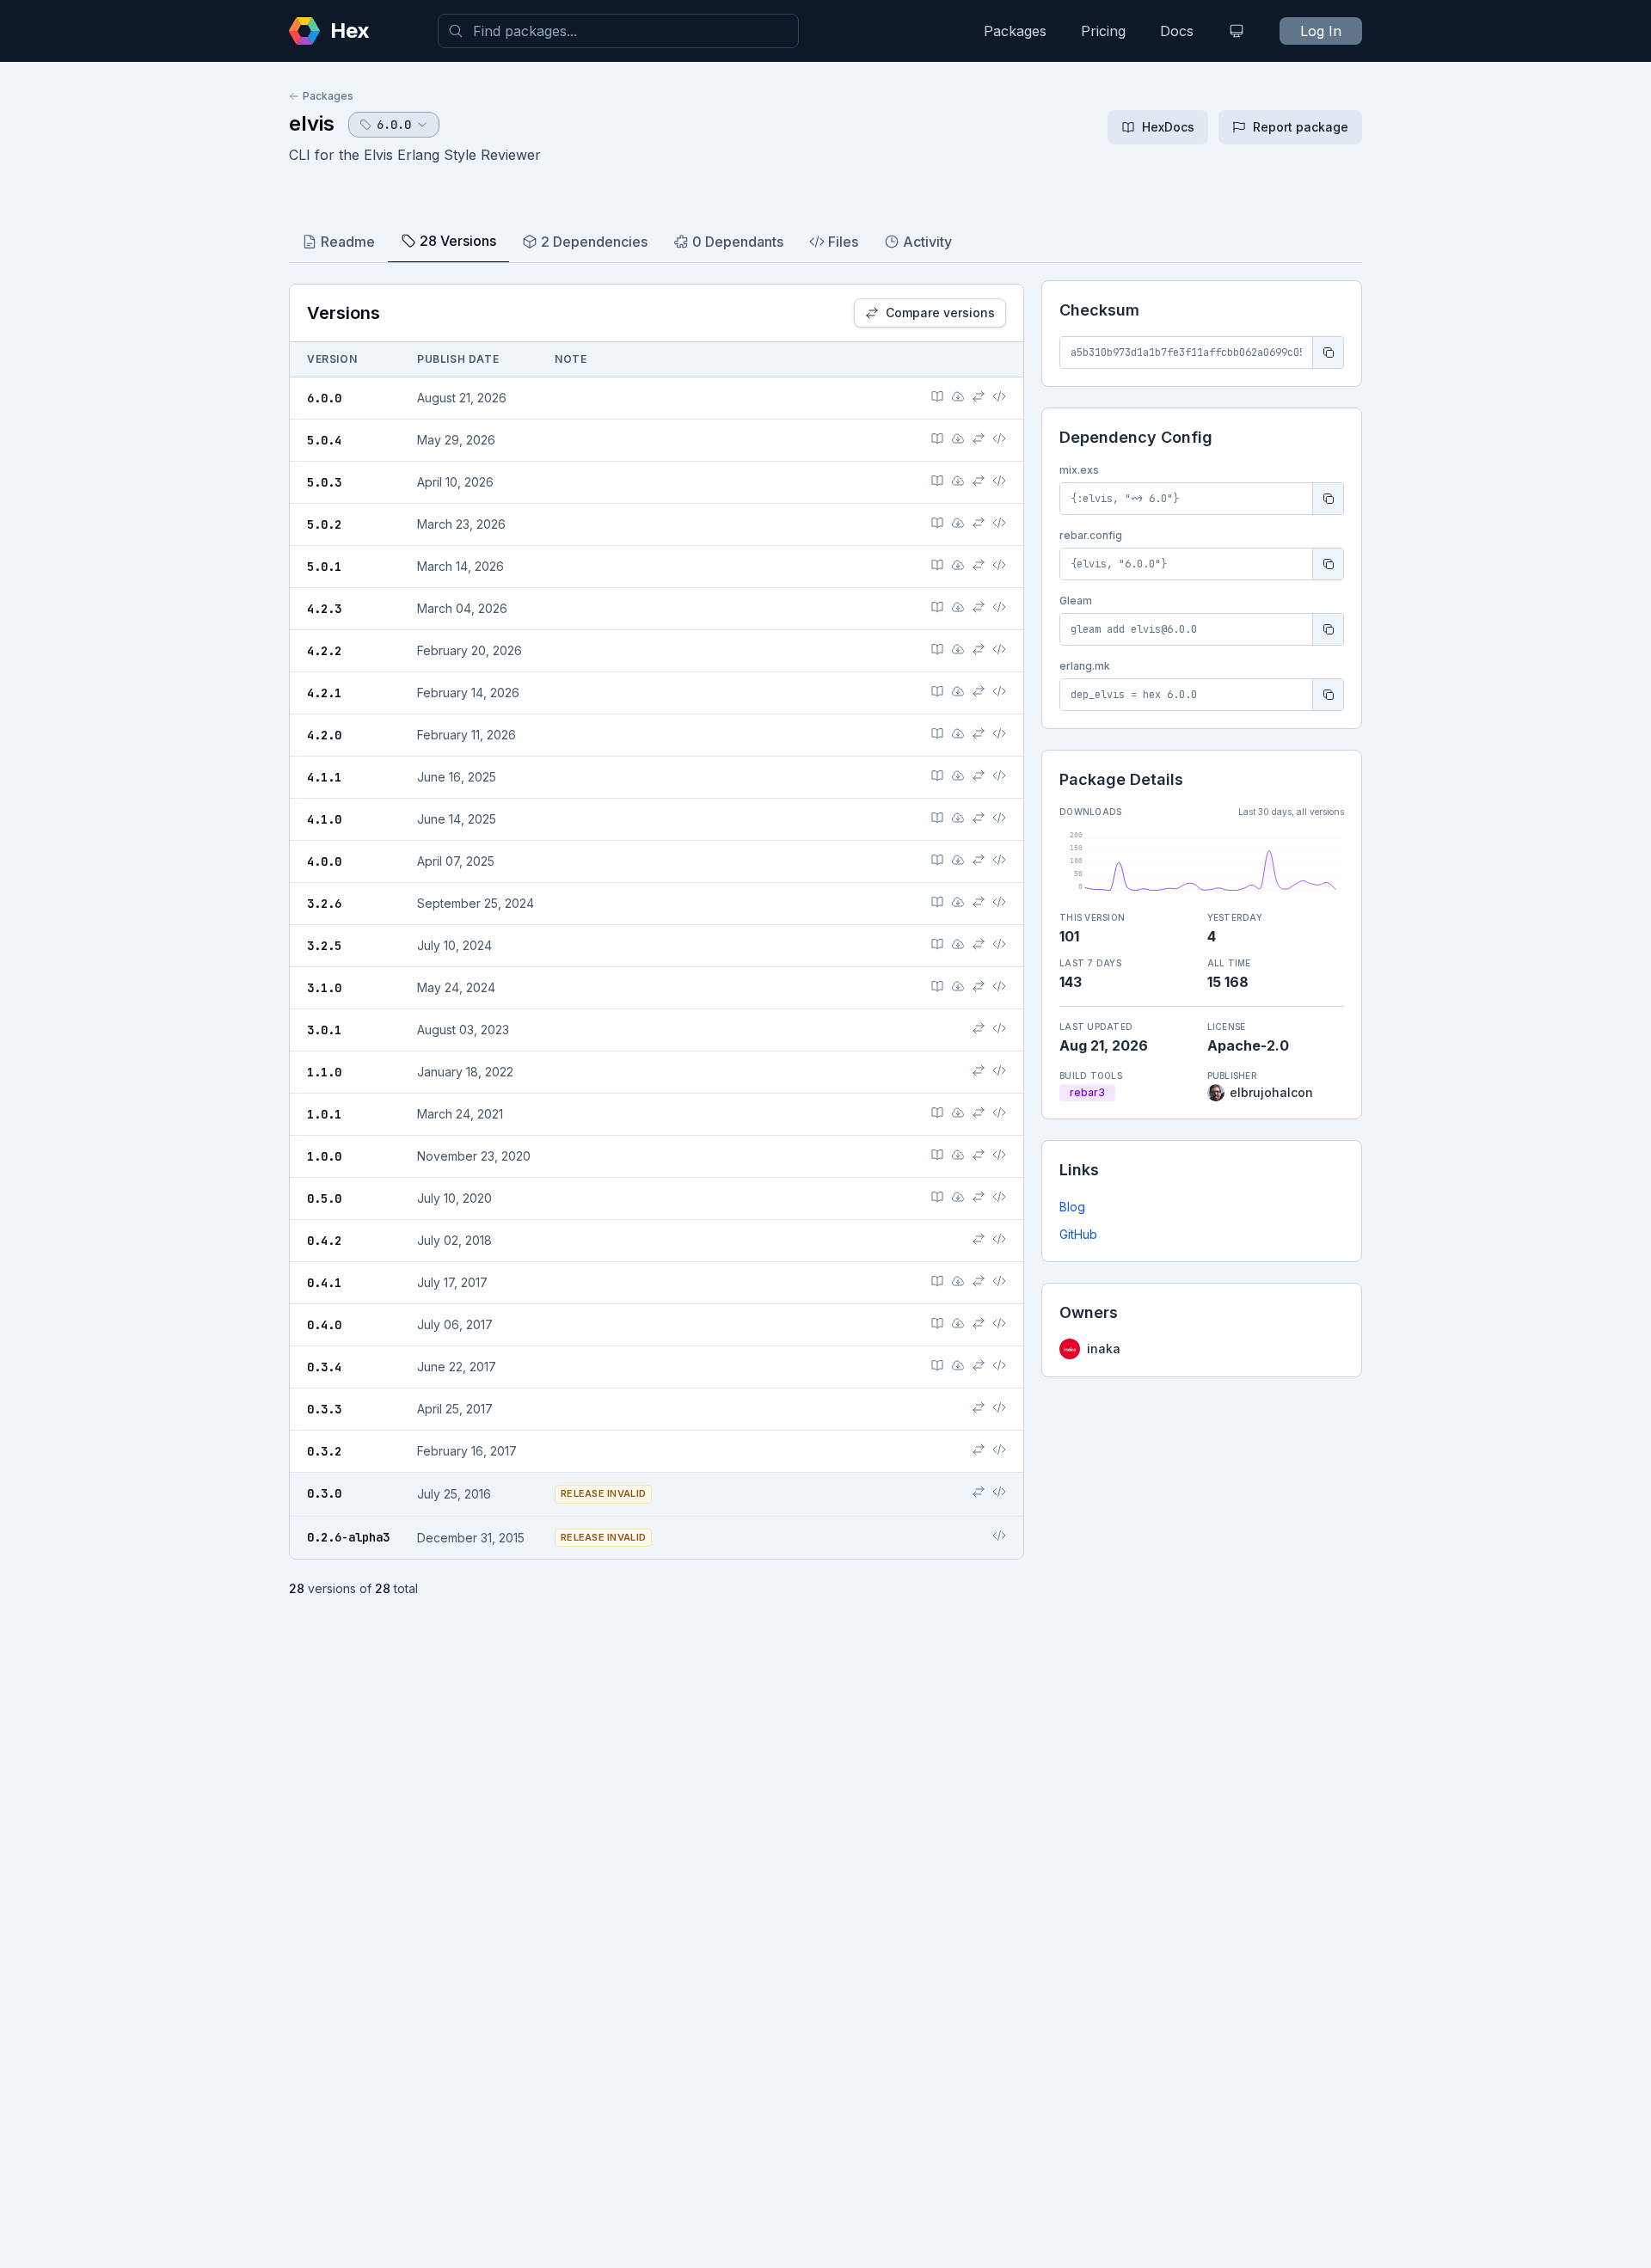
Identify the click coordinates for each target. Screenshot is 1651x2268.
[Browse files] (999, 396)
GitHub (1078, 1234)
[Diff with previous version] (979, 396)
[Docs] (937, 396)
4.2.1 (324, 693)
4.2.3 (324, 609)
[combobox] (618, 31)
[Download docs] (958, 396)
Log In (1321, 31)
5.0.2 (324, 524)
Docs (1177, 31)
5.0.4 (324, 440)
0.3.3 (324, 1409)
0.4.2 (324, 1241)
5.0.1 (324, 567)
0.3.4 (324, 1367)
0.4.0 (324, 1325)
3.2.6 (324, 904)
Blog (1072, 1207)
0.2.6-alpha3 (348, 1537)
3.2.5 (324, 946)
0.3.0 (324, 1493)
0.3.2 (324, 1451)
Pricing (1103, 31)
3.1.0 (324, 988)
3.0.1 (324, 1030)
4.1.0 (324, 819)
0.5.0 (324, 1198)
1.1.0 (324, 1072)
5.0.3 (324, 482)
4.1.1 (324, 777)
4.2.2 (324, 651)
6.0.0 (324, 398)
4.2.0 (324, 735)
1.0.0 (324, 1156)
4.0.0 (324, 861)
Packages (1015, 31)
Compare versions (940, 313)
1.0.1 (324, 1114)
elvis (312, 123)
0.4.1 (324, 1283)
